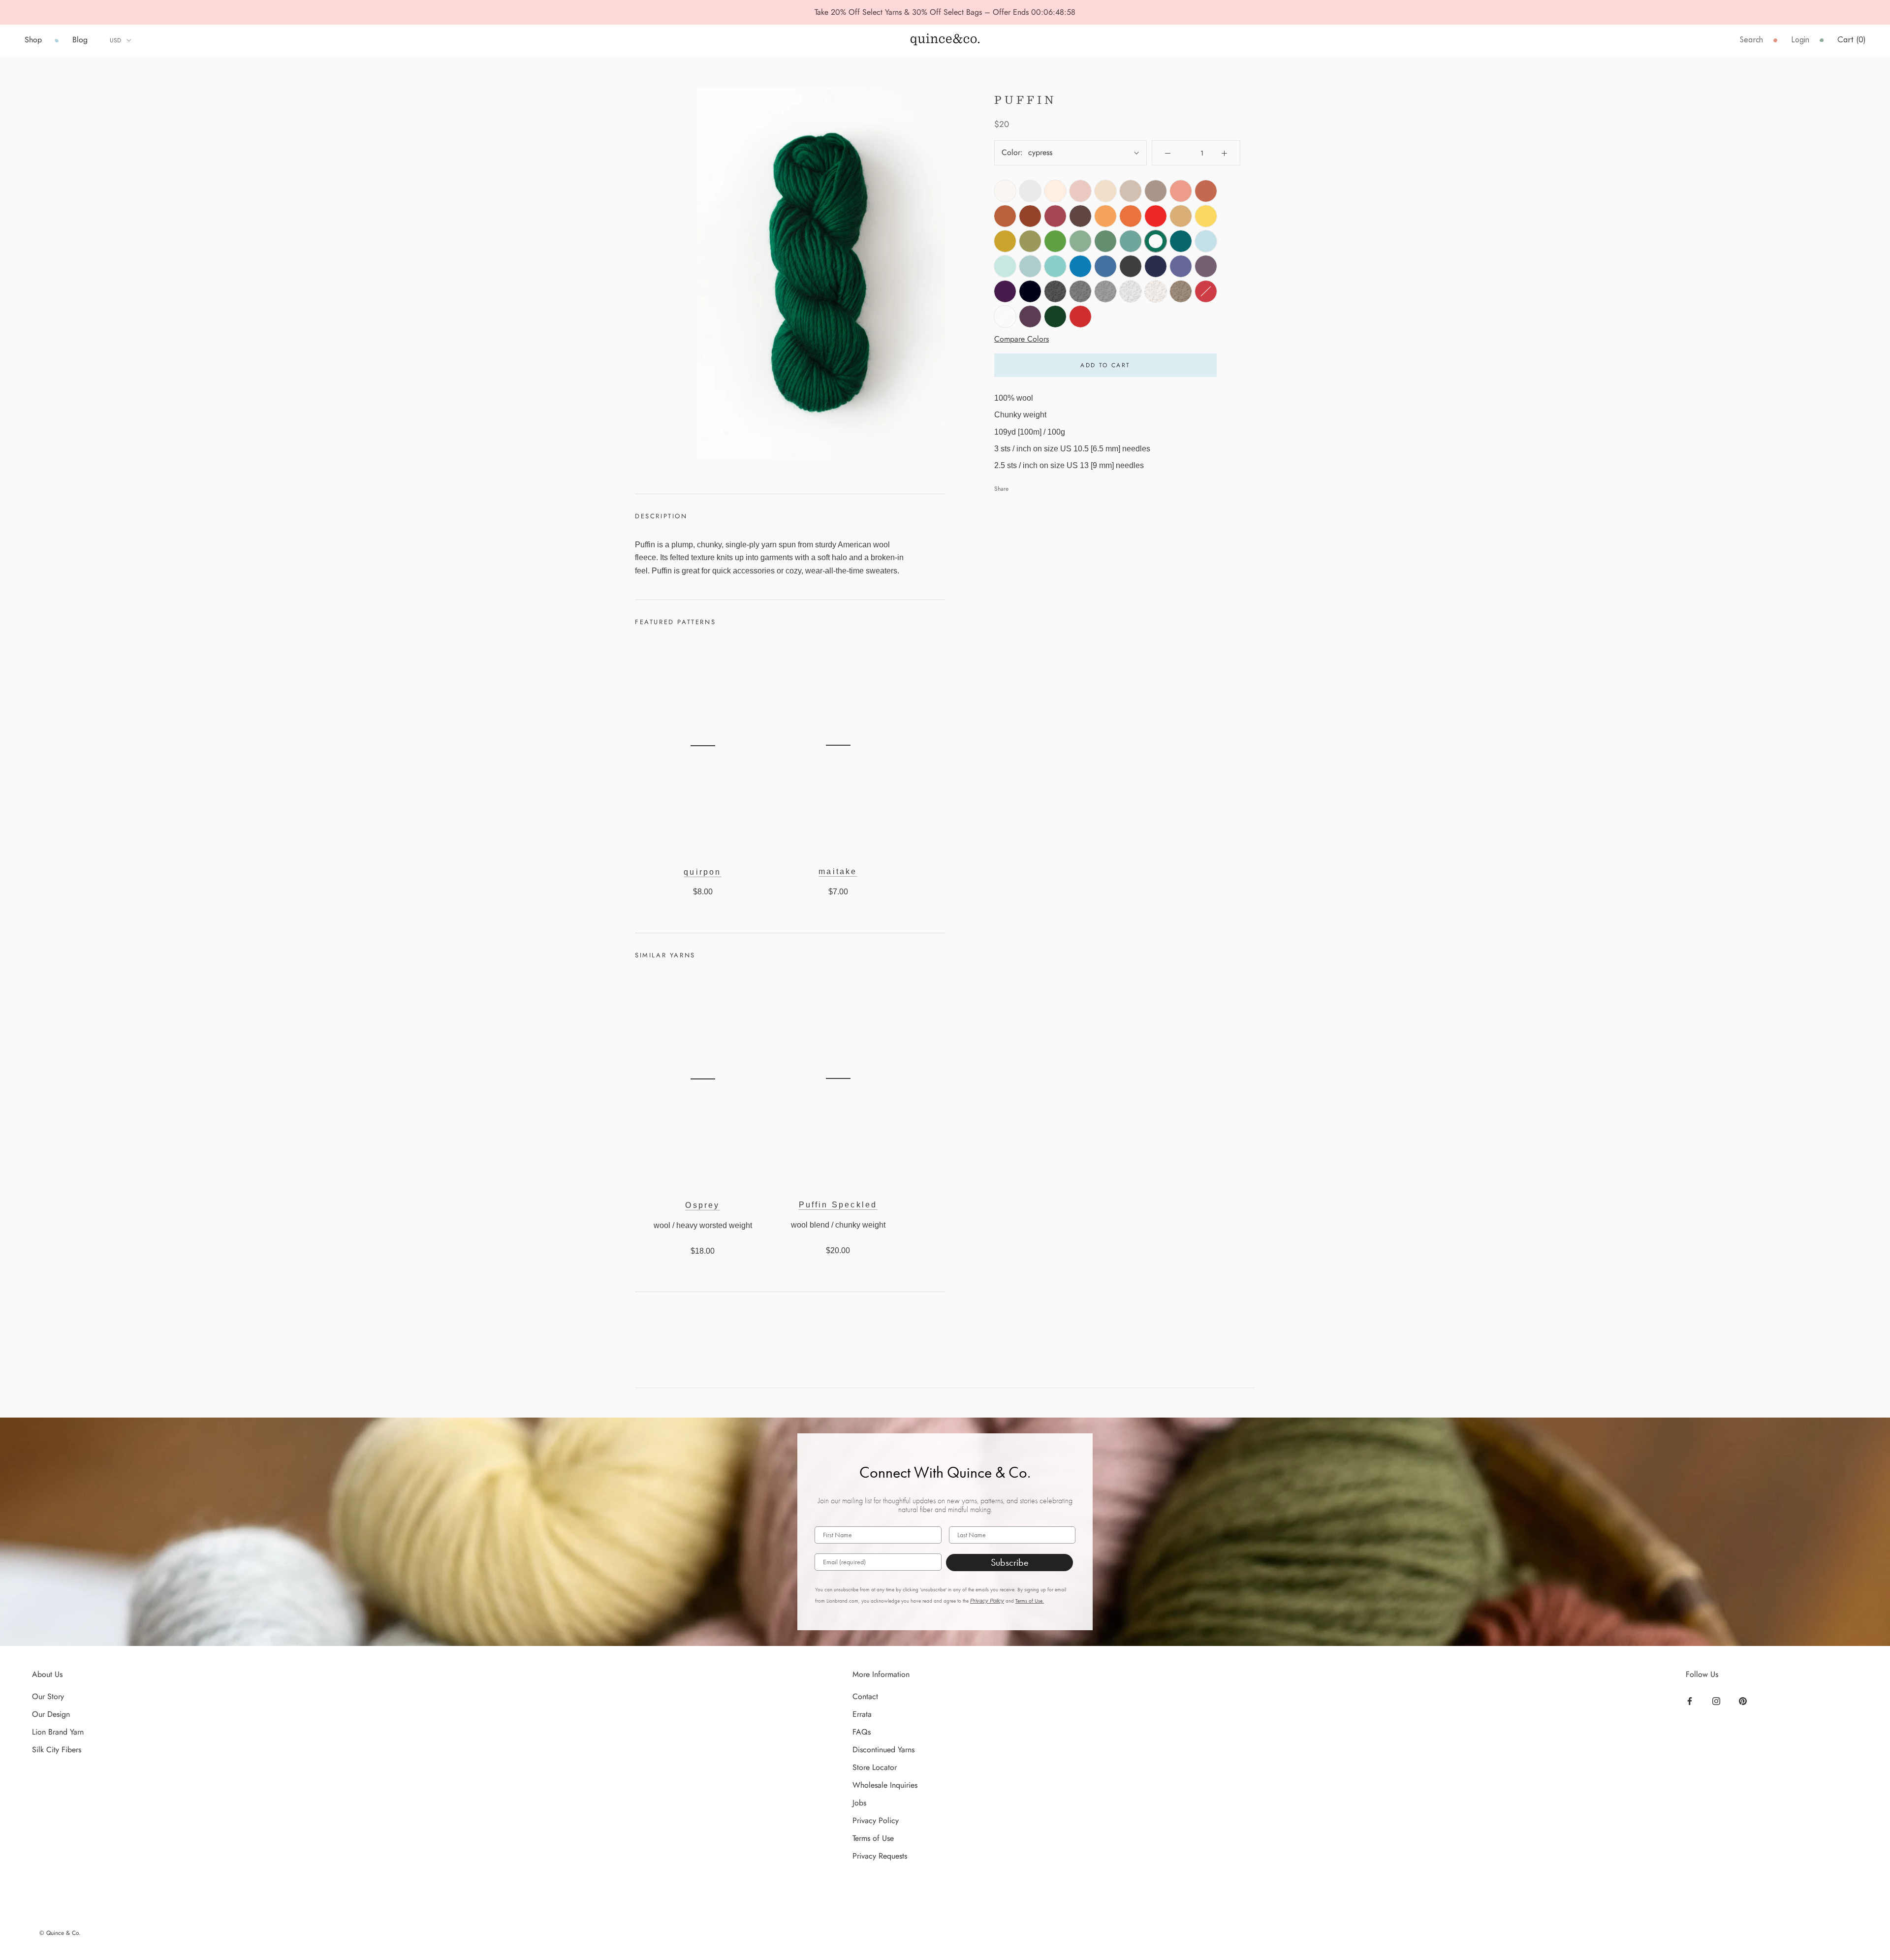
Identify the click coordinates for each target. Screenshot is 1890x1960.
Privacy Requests (880, 1856)
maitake (838, 871)
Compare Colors (1022, 339)
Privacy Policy (987, 1601)
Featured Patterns (675, 622)
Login (1800, 40)
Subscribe (1010, 1562)
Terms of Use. (1030, 1601)
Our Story (48, 1696)
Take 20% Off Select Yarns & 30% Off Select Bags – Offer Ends (923, 12)
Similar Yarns (665, 955)
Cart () (1851, 40)
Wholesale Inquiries (885, 1785)
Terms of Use (873, 1838)
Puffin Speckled (838, 1205)
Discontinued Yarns (883, 1750)
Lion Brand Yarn (58, 1732)
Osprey (702, 1205)
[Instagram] (1717, 1700)
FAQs (862, 1732)
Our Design (51, 1714)
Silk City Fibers (57, 1750)
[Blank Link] (945, 40)
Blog (80, 40)
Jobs (859, 1803)
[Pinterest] (1744, 1700)
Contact (865, 1696)
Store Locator (875, 1767)
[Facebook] (1691, 1700)
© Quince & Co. (60, 1933)
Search (1751, 40)
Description (661, 516)
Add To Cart (1105, 365)
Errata (862, 1714)
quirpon (702, 872)
